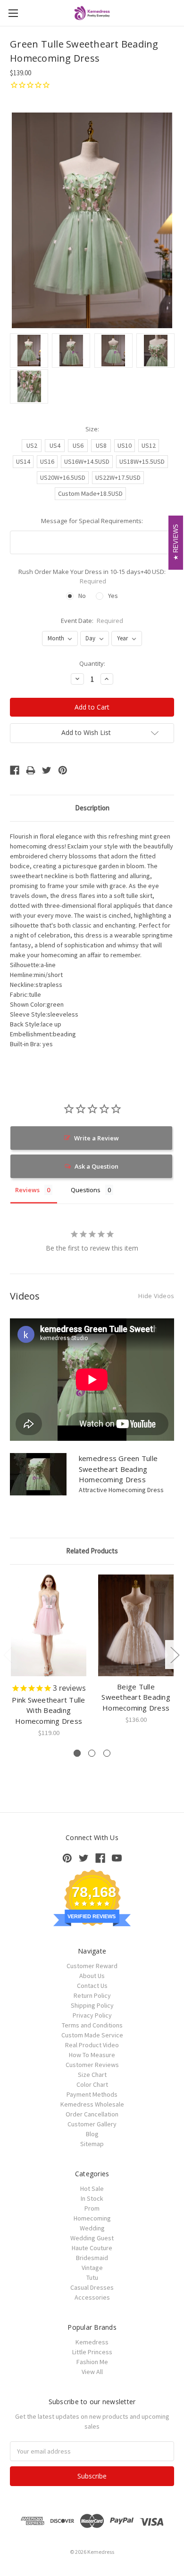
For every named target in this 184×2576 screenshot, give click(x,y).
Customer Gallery (92, 2124)
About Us (92, 1976)
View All (92, 2372)
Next (175, 1654)
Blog (92, 2134)
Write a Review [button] (96, 1138)
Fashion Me (92, 2362)
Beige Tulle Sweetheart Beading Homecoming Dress (136, 1697)
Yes (113, 596)
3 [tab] (107, 1753)
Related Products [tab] (92, 1551)
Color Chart (92, 2084)
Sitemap (92, 2144)
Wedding (92, 2228)
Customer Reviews (92, 2065)
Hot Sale (92, 2188)
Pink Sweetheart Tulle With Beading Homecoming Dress (48, 1710)
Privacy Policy (92, 2015)
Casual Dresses (92, 2287)
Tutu (92, 2277)
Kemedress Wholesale (92, 2104)
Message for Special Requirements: (92, 521)
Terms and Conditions (92, 2025)
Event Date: (92, 621)
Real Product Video (92, 2045)
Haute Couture (92, 2248)
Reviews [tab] (27, 1190)
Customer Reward (92, 1966)
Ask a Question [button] (96, 1166)
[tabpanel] (49, 1656)
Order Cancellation (92, 2114)
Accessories (92, 2297)
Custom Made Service (92, 2035)
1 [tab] (77, 1753)
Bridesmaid (92, 2258)
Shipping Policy (92, 2005)
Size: (92, 429)
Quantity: (92, 663)
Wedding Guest (92, 2238)
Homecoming (92, 2218)
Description (92, 808)
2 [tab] (92, 1753)
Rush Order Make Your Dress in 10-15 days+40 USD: (92, 576)
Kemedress (92, 2342)
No (82, 596)
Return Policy (92, 1995)
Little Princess (92, 2352)
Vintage (92, 2268)
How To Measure (92, 2055)
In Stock (92, 2198)
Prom (92, 2208)
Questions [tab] (86, 1190)
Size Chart (92, 2075)
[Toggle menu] (13, 13)
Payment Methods (92, 2094)
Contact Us (92, 1986)
